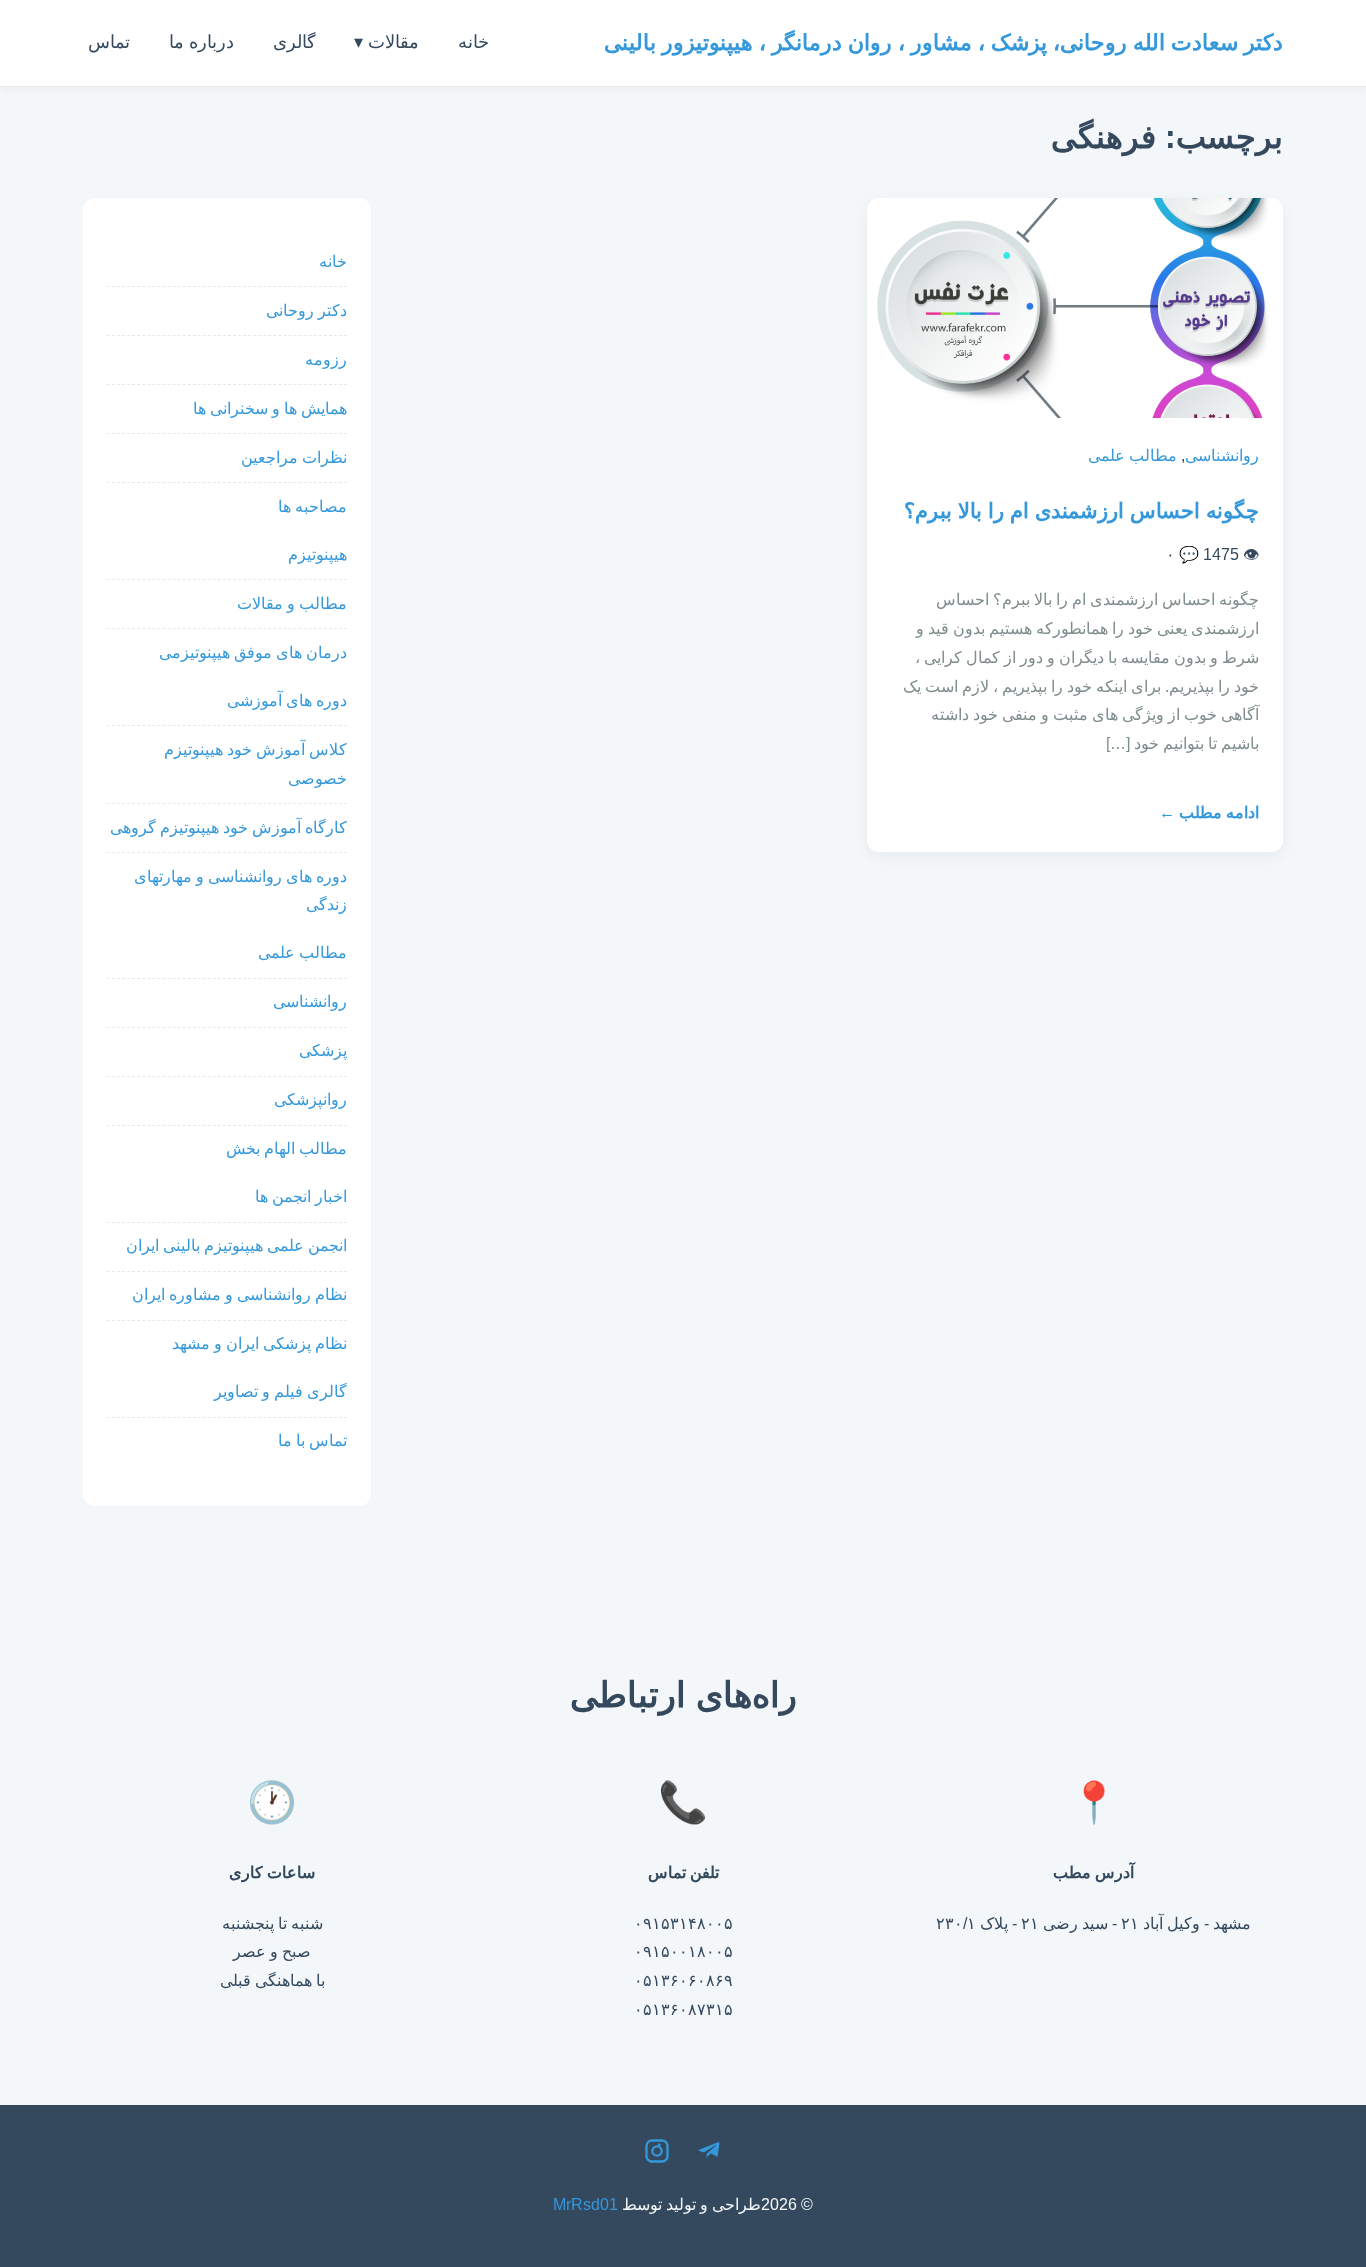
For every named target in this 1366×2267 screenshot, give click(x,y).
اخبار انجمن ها (301, 1196)
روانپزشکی (310, 1099)
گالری (294, 42)
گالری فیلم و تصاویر (280, 1391)
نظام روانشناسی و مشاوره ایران (239, 1294)
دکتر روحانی (306, 310)
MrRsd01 (585, 2204)
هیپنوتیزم (317, 554)
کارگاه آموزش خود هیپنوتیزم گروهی (228, 827)
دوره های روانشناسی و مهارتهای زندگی (240, 891)
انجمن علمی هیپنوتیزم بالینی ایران (236, 1245)
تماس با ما (312, 1440)
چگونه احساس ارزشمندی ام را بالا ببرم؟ (1081, 510)
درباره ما (201, 42)
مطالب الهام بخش (286, 1148)
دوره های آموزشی (287, 700)
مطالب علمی (1132, 455)
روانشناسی (1222, 455)
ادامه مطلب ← (1209, 812)
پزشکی (323, 1050)
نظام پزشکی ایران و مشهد (259, 1343)
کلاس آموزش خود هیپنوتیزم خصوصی (255, 764)
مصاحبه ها (312, 506)
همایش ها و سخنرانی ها (270, 408)
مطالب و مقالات (292, 603)
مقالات (393, 42)
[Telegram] (709, 2156)
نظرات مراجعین (294, 457)
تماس (109, 42)
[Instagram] (657, 2156)
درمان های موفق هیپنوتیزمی (253, 652)
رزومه (326, 359)
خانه (473, 42)
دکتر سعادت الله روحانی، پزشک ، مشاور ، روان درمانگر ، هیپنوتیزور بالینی (943, 42)
